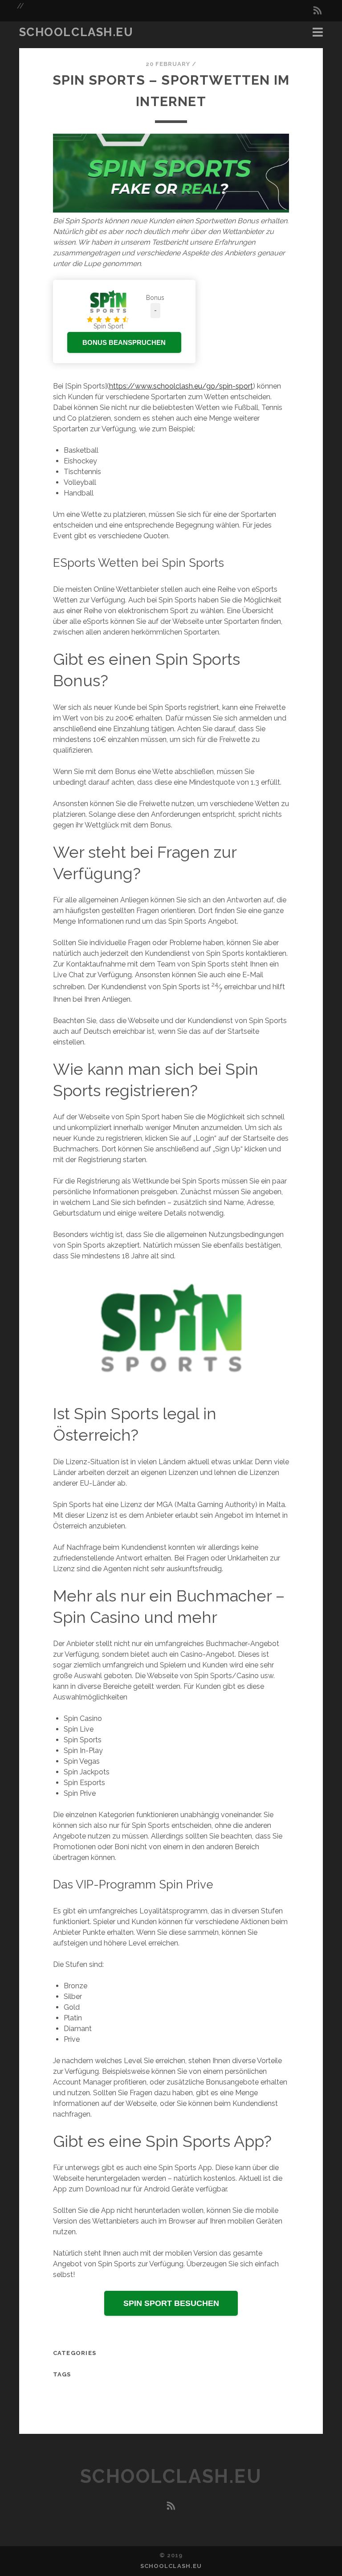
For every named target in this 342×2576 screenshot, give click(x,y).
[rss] (318, 11)
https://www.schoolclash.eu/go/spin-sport (181, 386)
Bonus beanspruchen (124, 342)
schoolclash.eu (76, 32)
